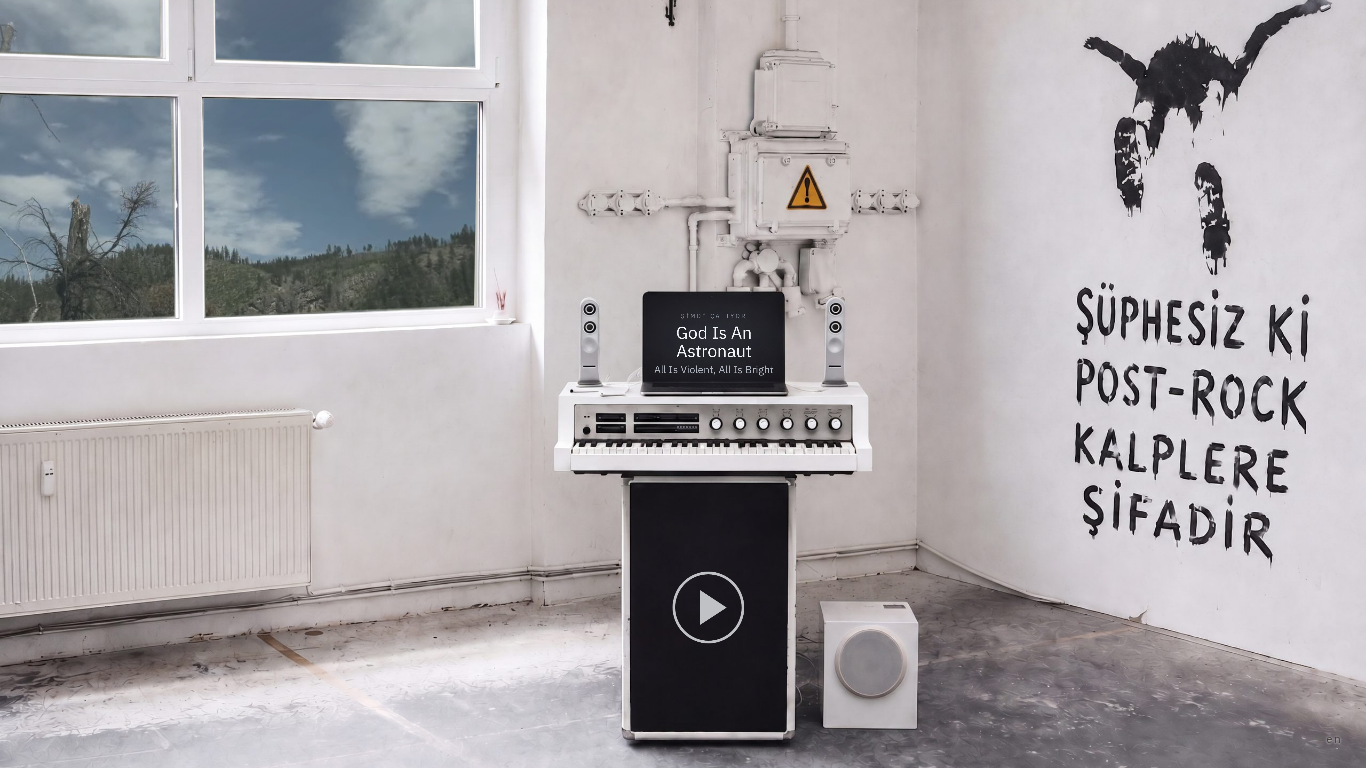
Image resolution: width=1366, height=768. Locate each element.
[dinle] (708, 606)
